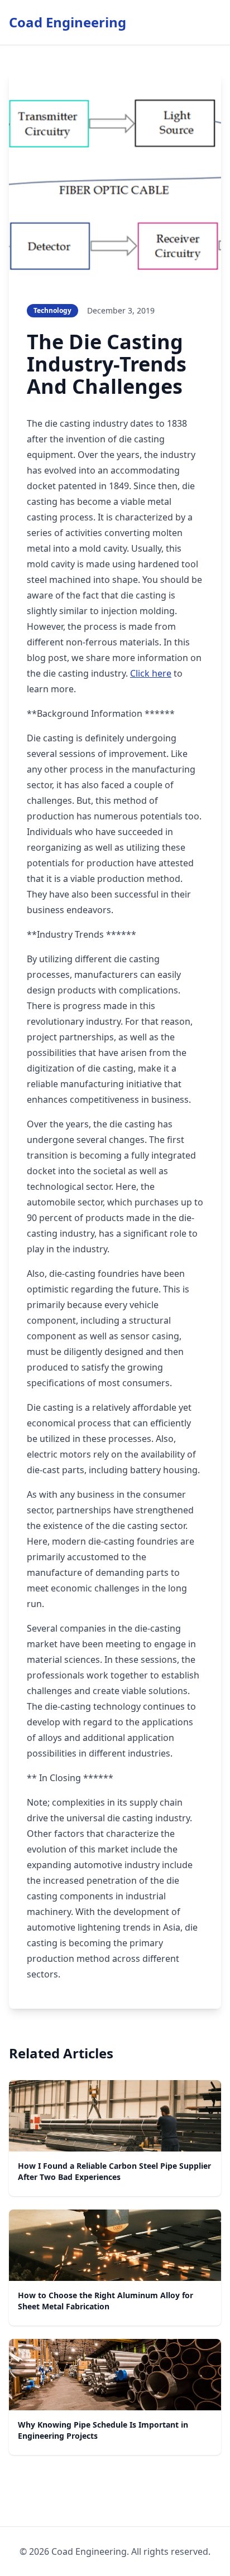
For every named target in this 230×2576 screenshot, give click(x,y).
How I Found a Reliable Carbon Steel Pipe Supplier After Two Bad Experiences (114, 2171)
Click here (151, 673)
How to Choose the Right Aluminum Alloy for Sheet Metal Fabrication (106, 2301)
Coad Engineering (68, 22)
